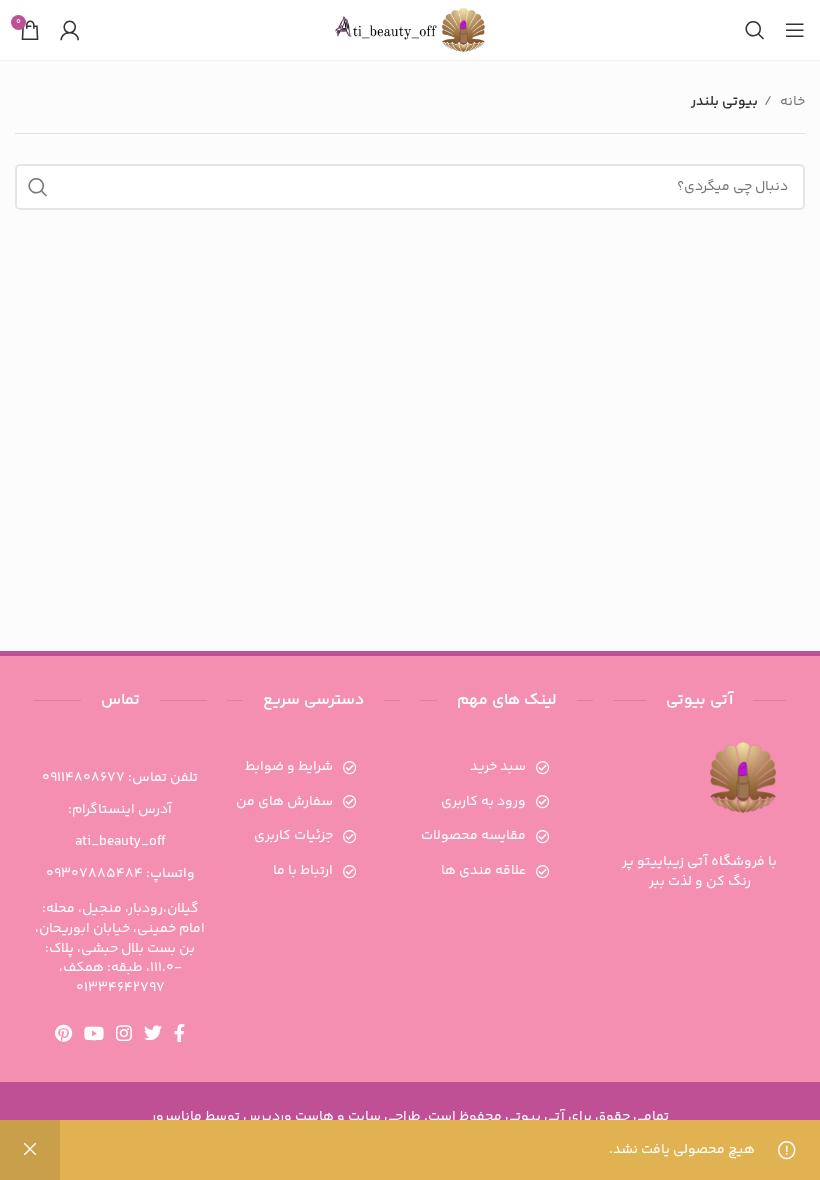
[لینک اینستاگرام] (124, 1033)
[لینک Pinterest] (63, 1033)
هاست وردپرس (288, 1117)
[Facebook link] (179, 1033)
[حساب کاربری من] (70, 30)
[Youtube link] (94, 1033)
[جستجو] (755, 30)
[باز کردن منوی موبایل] (795, 30)
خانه (791, 102)
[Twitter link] (153, 1033)
